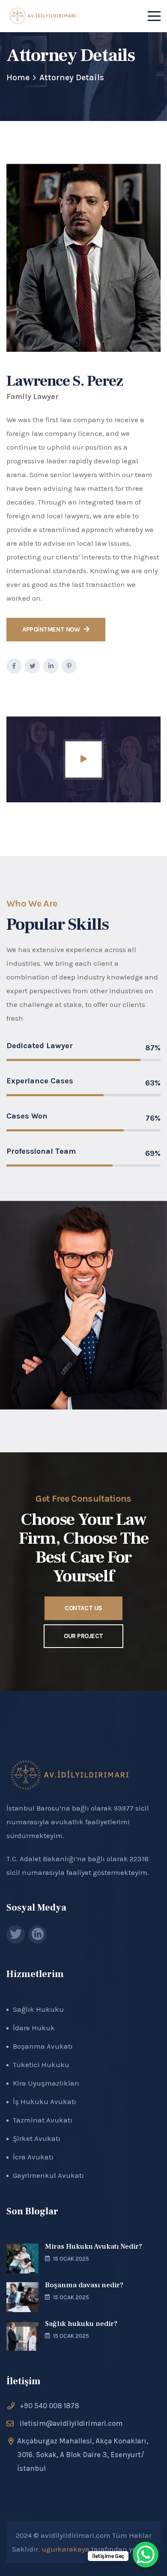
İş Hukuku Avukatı (45, 2101)
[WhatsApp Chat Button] (146, 2555)
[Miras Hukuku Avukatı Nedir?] (22, 2259)
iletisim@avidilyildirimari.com (71, 2423)
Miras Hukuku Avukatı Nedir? (94, 2246)
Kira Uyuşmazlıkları (46, 2083)
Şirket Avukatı (37, 2138)
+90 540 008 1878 (49, 2406)
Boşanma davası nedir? (84, 2285)
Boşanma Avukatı (43, 2046)
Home (18, 77)
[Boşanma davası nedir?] (22, 2297)
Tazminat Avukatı (43, 2120)
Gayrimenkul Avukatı (48, 2175)
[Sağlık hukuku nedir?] (22, 2336)
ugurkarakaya (66, 2549)
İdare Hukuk (34, 2028)
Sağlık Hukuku (38, 2009)
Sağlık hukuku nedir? (81, 2324)
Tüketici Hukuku (41, 2065)
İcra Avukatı (33, 2157)
